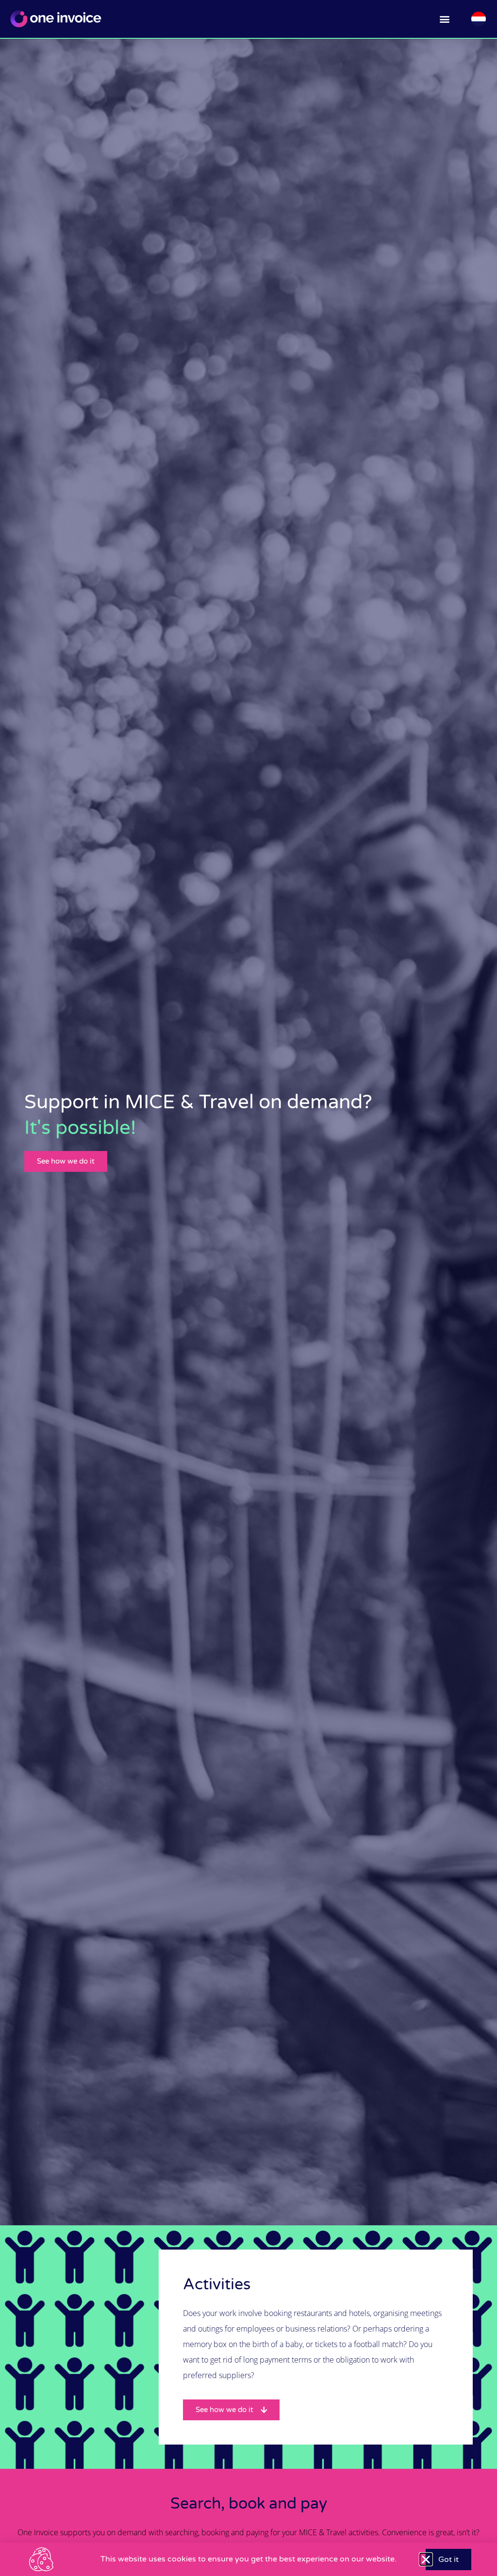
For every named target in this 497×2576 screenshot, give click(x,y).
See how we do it (66, 1161)
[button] (445, 19)
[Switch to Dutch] (479, 19)
